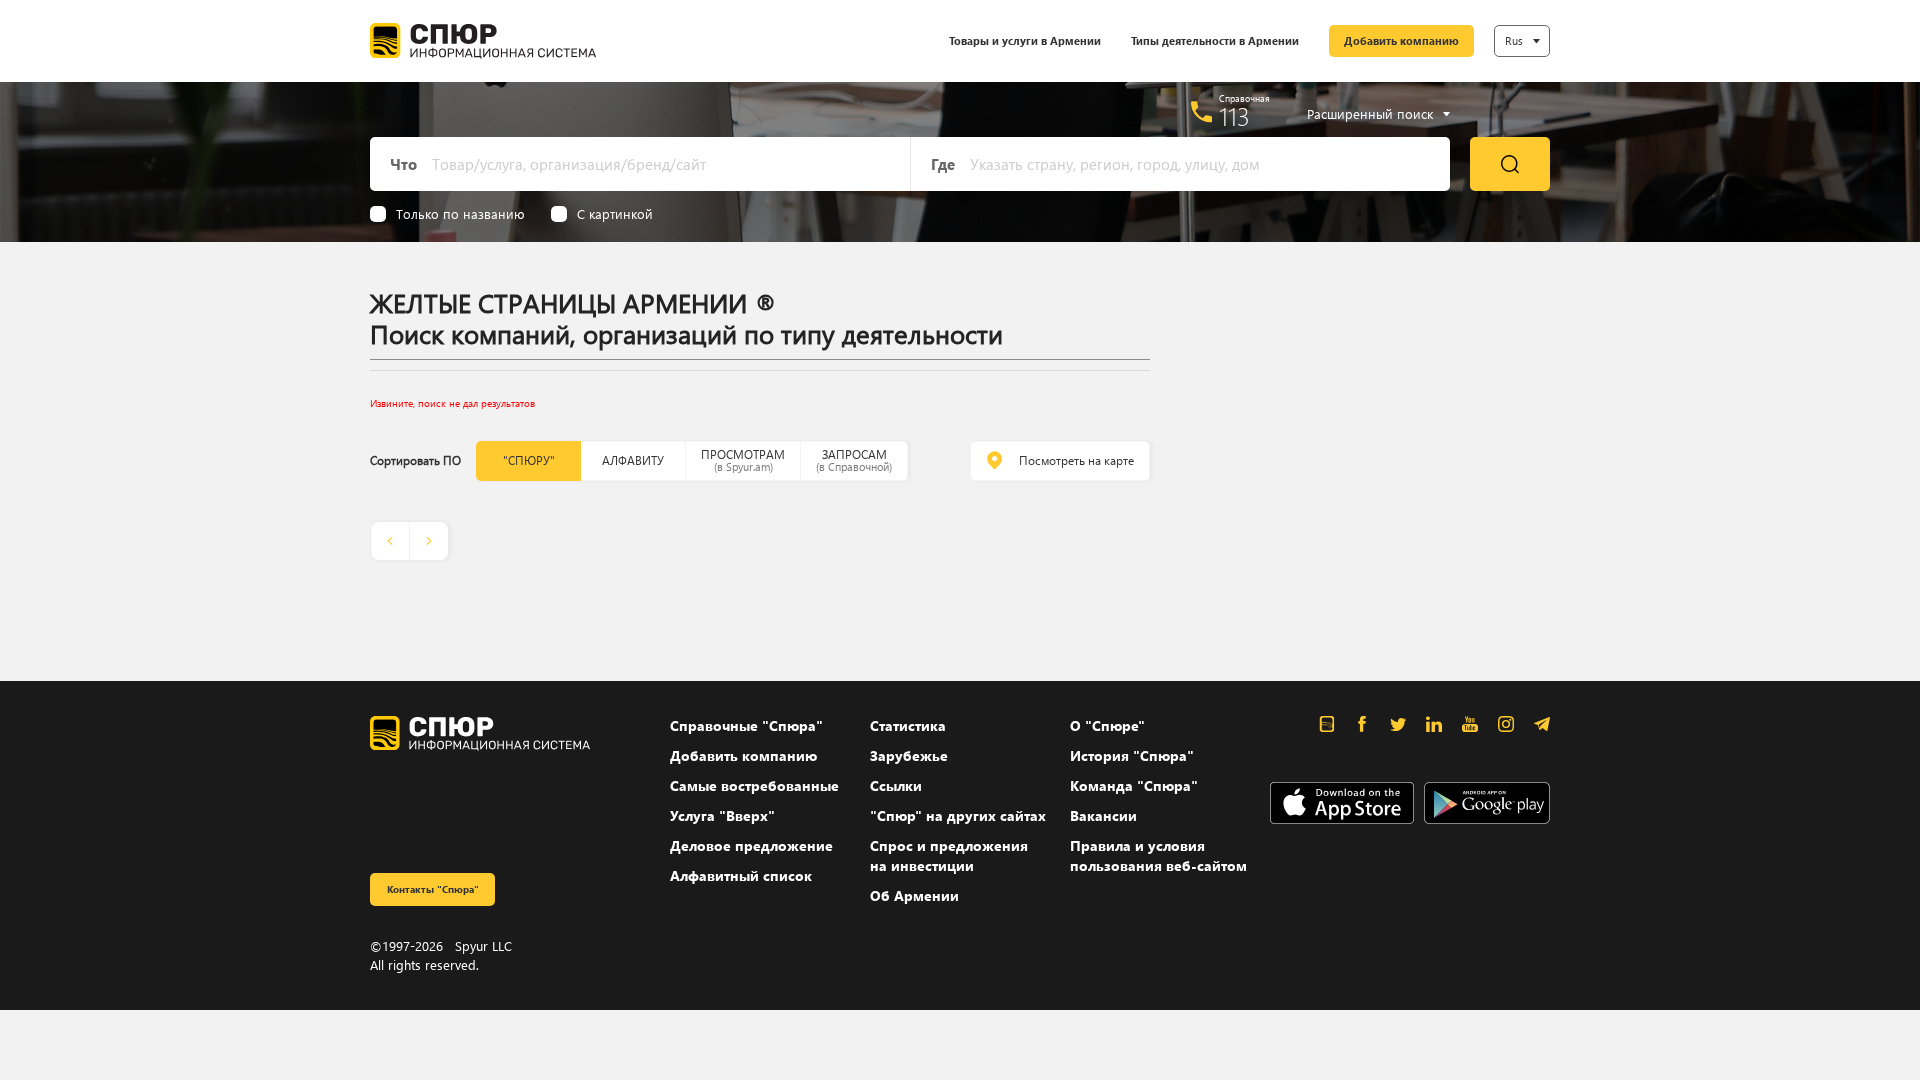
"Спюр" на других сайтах (958, 815)
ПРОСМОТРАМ (743, 460)
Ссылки (896, 785)
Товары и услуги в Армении (1025, 40)
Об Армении (914, 895)
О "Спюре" (1107, 725)
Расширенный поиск (1370, 114)
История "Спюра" (1132, 755)
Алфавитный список (741, 875)
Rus (1514, 40)
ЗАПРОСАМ (854, 460)
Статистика (908, 725)
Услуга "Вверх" (722, 815)
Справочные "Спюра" (746, 725)
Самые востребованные (754, 785)
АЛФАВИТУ (633, 460)
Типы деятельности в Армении (1215, 40)
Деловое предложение (751, 845)
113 (1234, 116)
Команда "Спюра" (1134, 785)
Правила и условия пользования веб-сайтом (1158, 855)
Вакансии (1103, 815)
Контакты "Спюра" (433, 889)
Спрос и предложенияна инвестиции (949, 855)
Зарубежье (909, 755)
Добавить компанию (1401, 40)
